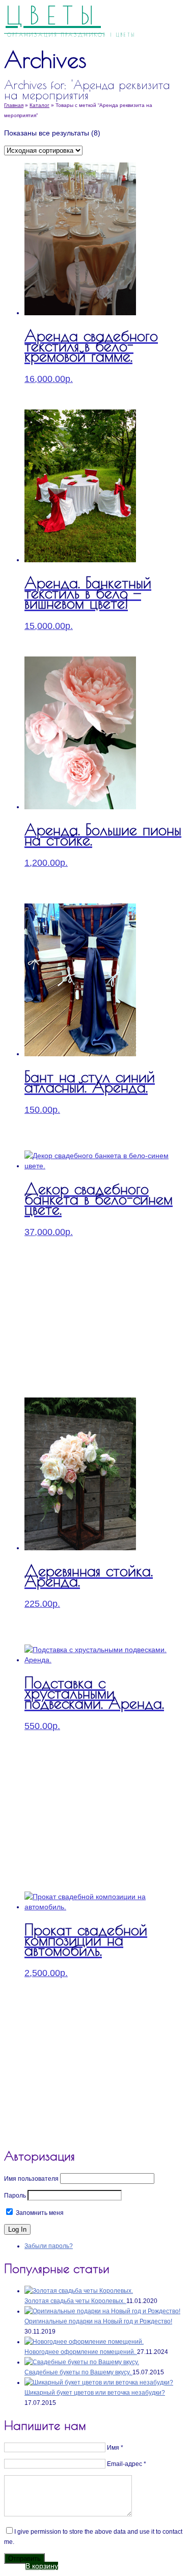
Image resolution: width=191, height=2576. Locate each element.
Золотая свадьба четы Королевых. (75, 2301)
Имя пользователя (31, 2179)
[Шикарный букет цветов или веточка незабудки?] (99, 2382)
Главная (14, 105)
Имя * (115, 2448)
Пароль (15, 2196)
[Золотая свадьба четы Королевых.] (79, 2291)
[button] (42, 2566)
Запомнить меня (39, 2213)
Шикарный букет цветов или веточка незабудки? (95, 2393)
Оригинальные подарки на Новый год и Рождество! (98, 2321)
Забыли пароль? (49, 2246)
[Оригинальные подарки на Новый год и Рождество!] (102, 2311)
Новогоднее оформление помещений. (81, 2352)
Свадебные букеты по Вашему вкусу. (78, 2372)
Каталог (39, 105)
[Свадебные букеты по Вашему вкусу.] (82, 2362)
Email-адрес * (127, 2464)
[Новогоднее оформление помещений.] (84, 2342)
